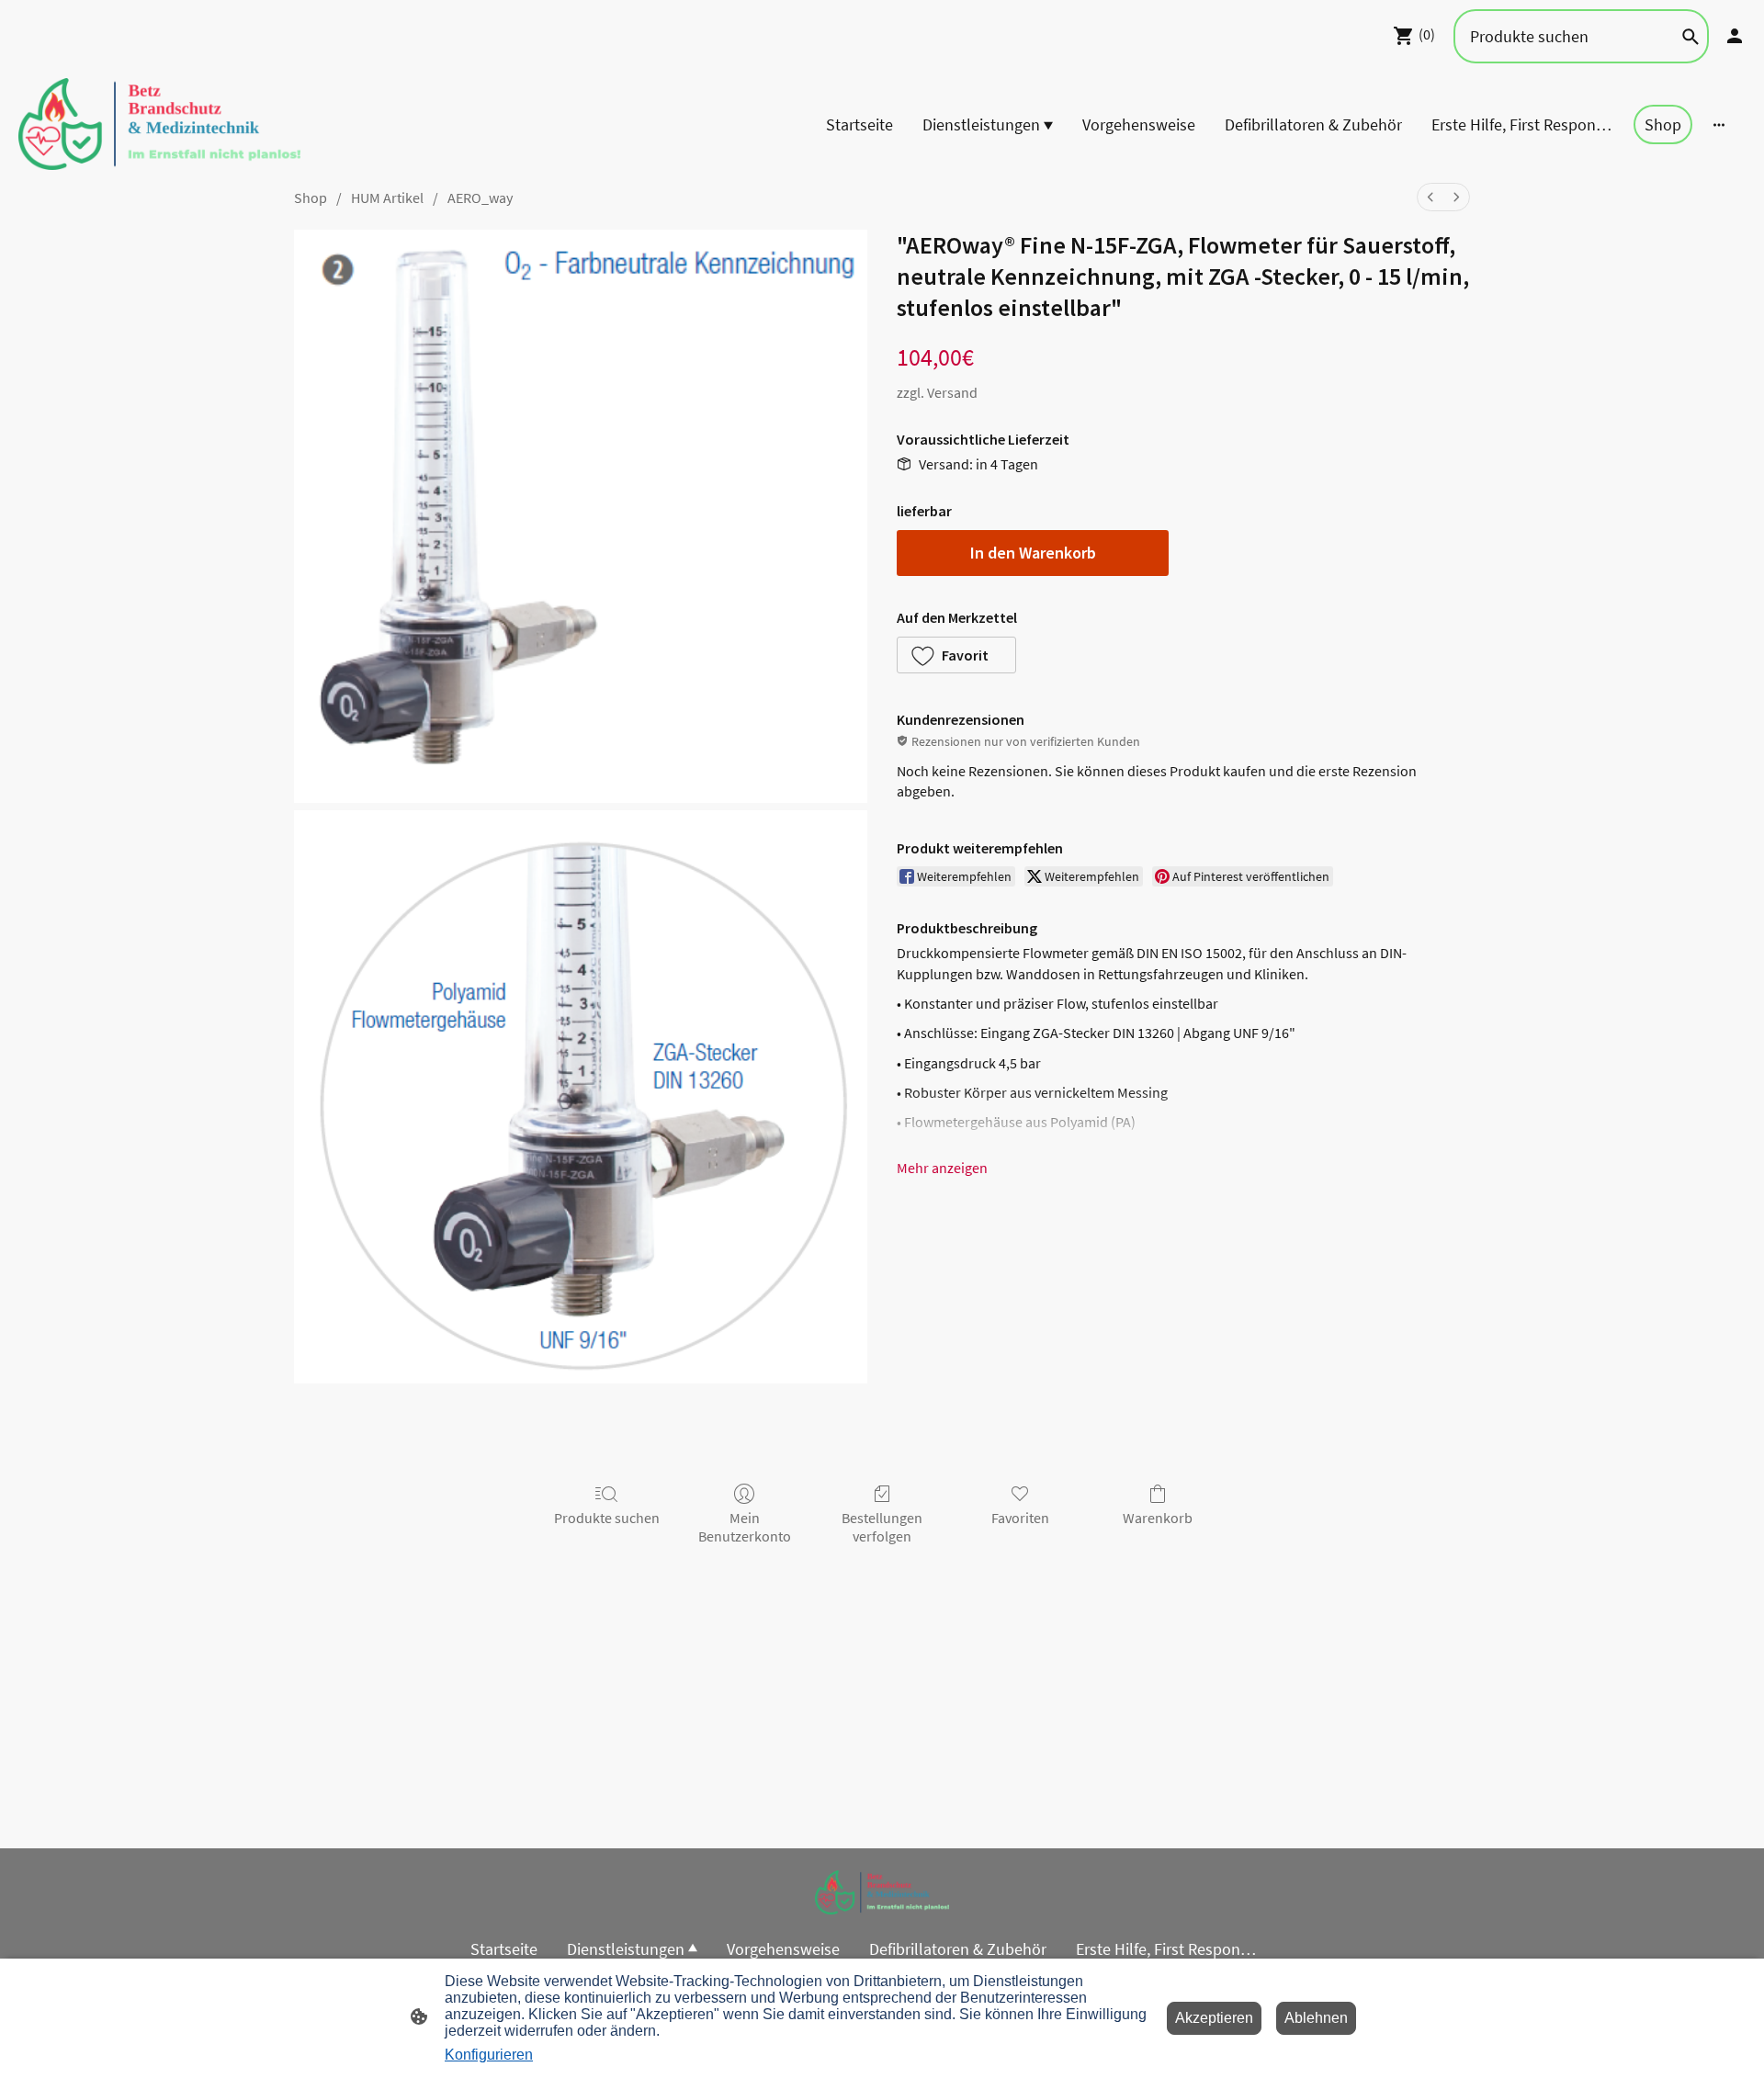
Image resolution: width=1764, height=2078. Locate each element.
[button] (956, 655)
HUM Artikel (387, 198)
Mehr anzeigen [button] (942, 1168)
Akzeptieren (1214, 2018)
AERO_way (480, 198)
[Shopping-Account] (1735, 36)
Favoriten (1020, 1518)
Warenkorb (1158, 1518)
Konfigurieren (489, 2055)
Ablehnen (1316, 2018)
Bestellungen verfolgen (882, 1526)
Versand (952, 392)
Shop (311, 198)
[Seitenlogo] (159, 124)
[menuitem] (1430, 197)
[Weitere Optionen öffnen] (1719, 124)
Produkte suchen (607, 1518)
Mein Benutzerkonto (745, 1526)
